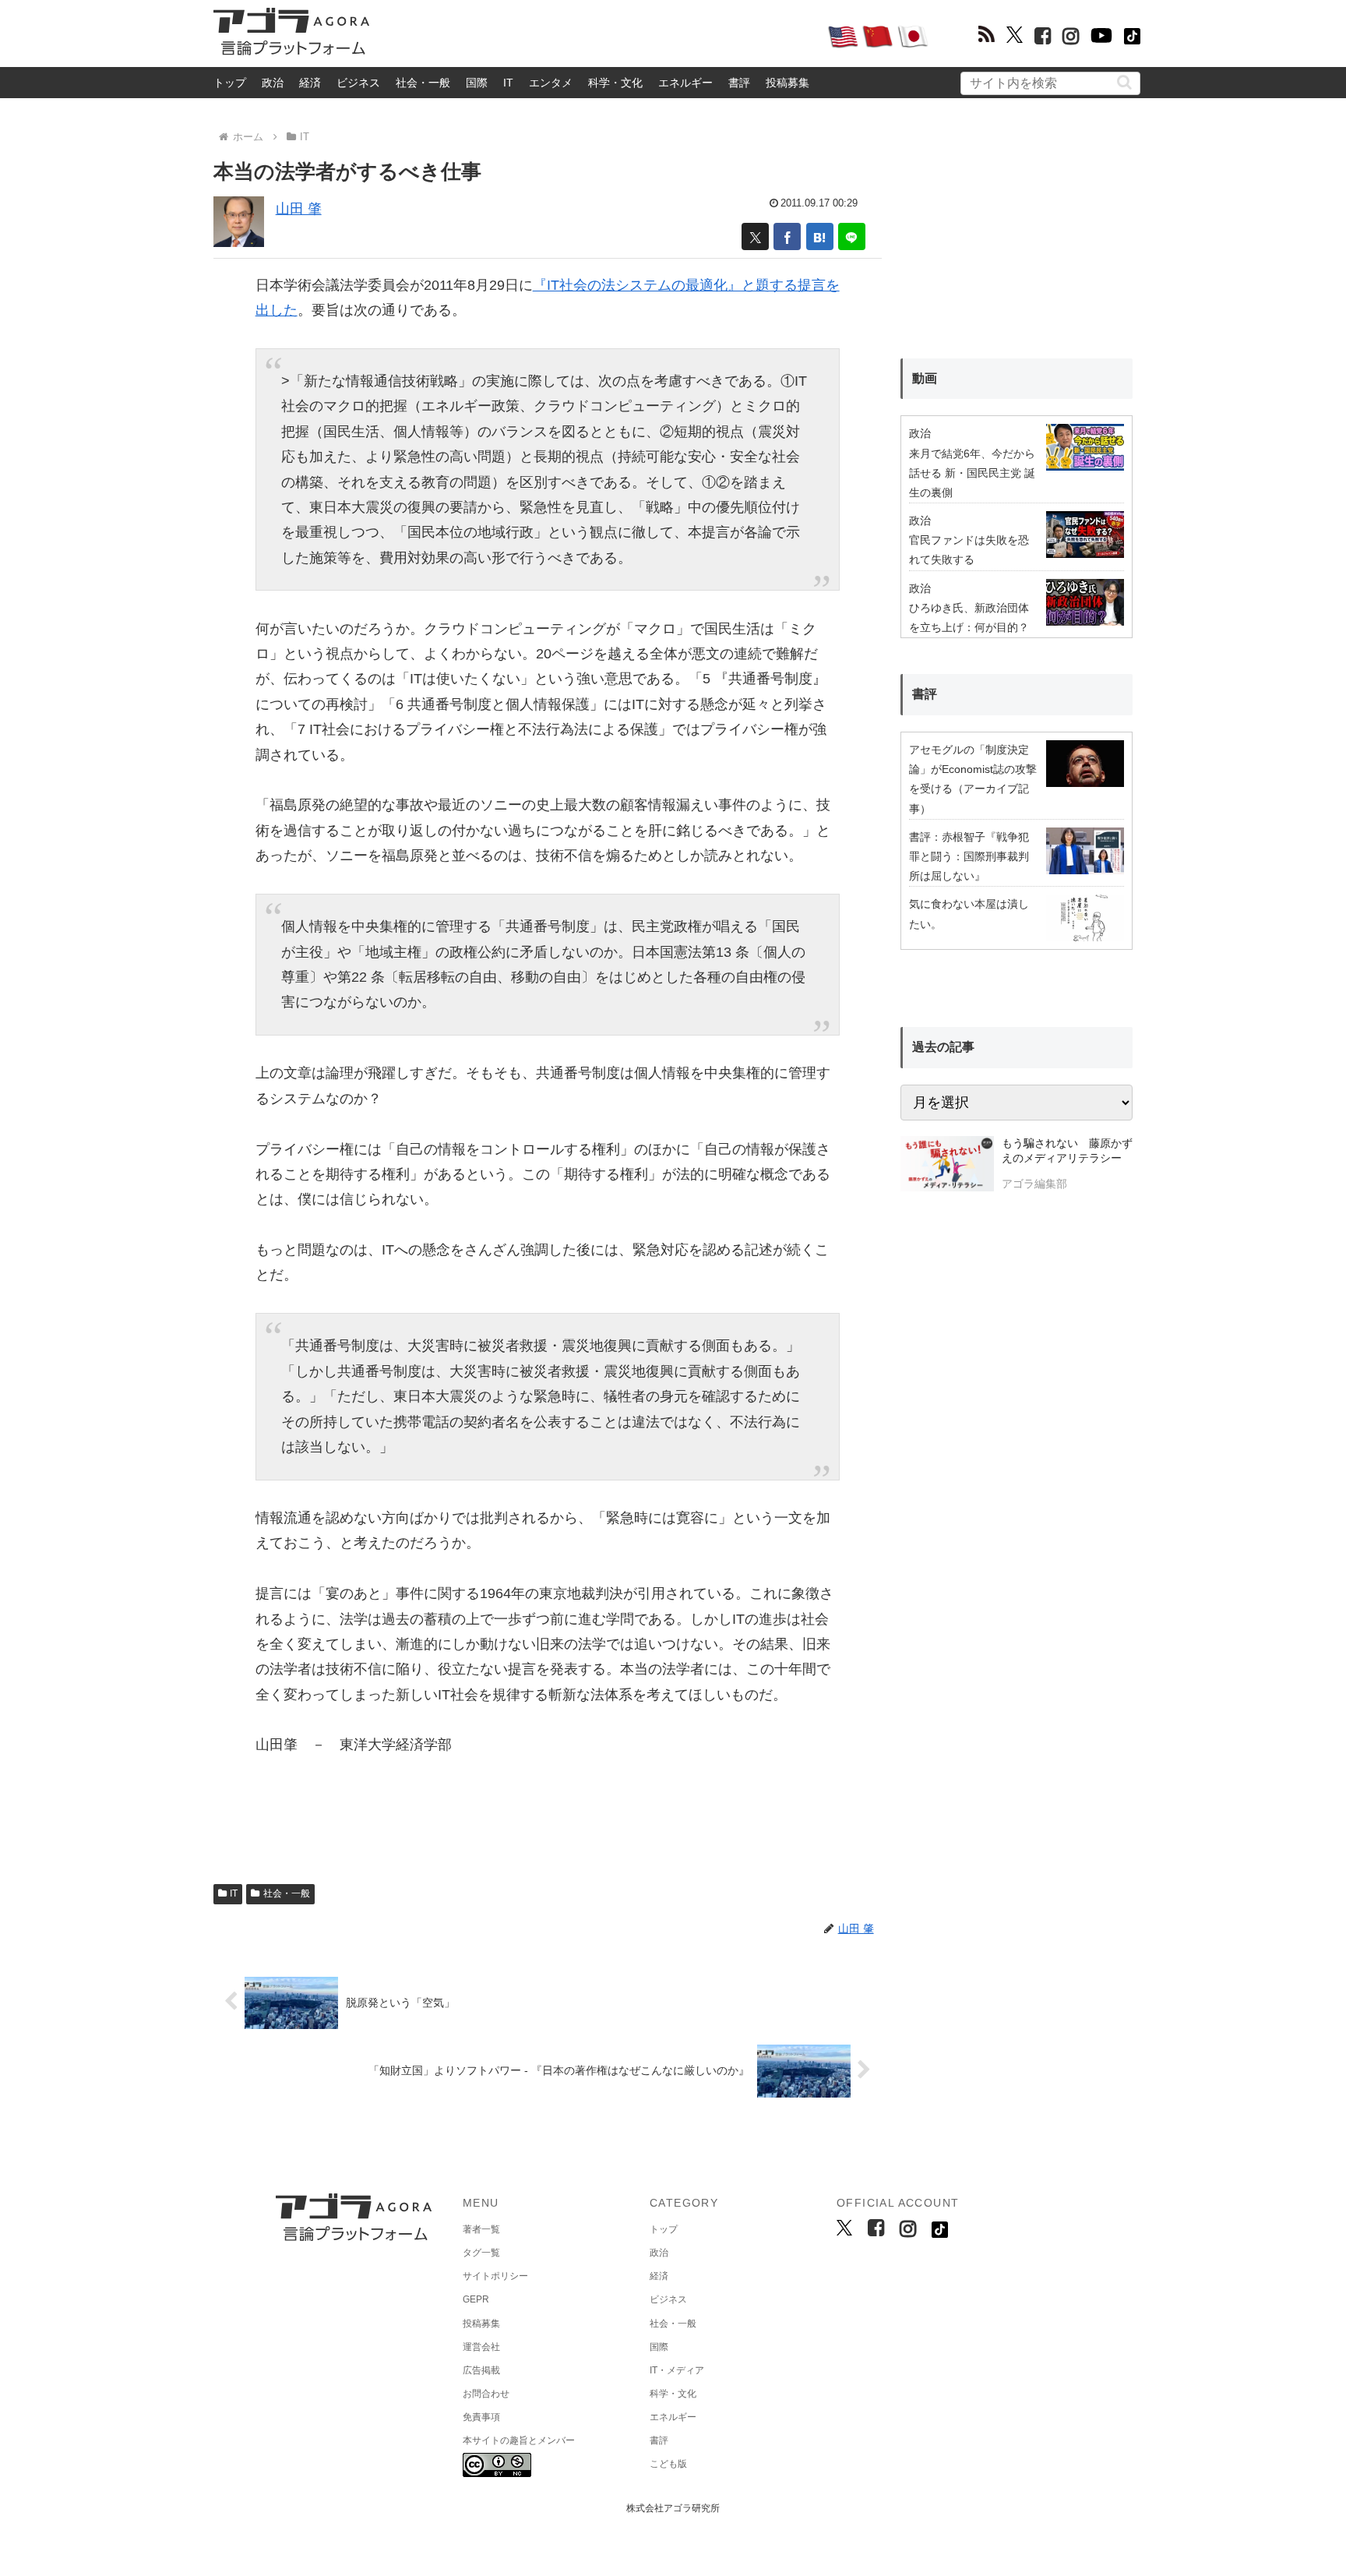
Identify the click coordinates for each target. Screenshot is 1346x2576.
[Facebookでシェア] (787, 236)
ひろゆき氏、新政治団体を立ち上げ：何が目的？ (969, 618)
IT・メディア (677, 2370)
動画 (925, 378)
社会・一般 (423, 83)
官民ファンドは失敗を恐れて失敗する (969, 550)
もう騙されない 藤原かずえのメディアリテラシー (1067, 1151)
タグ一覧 (481, 2253)
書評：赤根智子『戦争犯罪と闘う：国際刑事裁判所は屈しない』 (969, 856)
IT (508, 83)
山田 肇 (299, 209)
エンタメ (551, 83)
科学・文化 (615, 83)
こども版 (668, 2464)
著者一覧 (481, 2229)
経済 (310, 83)
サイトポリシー (495, 2276)
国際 (477, 83)
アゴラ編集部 (1034, 1184)
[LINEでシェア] (852, 236)
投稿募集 (788, 83)
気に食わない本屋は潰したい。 (969, 914)
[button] (1124, 82)
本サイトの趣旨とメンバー (519, 2440)
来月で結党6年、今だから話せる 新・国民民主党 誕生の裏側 (972, 473)
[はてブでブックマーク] (820, 236)
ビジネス (358, 83)
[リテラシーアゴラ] (947, 1166)
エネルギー (685, 83)
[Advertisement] (598, 36)
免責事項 (481, 2417)
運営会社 (481, 2347)
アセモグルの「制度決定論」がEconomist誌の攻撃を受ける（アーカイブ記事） (973, 779)
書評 (739, 83)
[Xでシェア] (755, 236)
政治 (273, 83)
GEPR (476, 2299)
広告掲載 (481, 2370)
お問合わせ (486, 2394)
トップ (230, 83)
